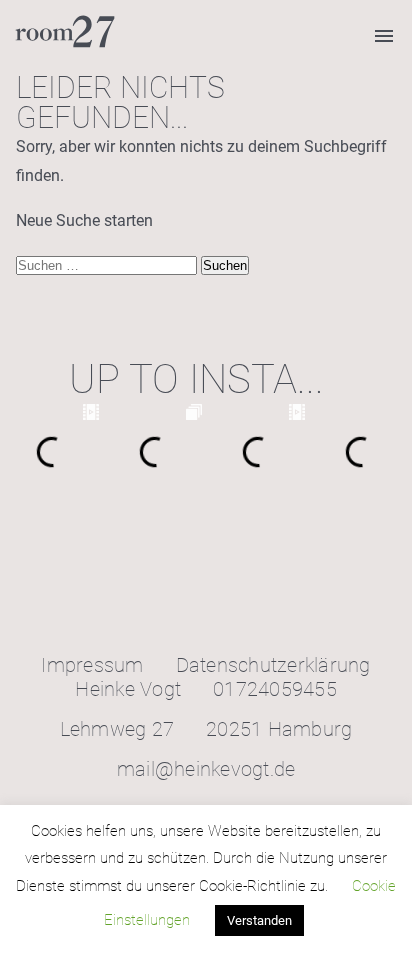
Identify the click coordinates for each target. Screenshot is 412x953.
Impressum (92, 665)
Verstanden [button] (259, 920)
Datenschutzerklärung (273, 665)
